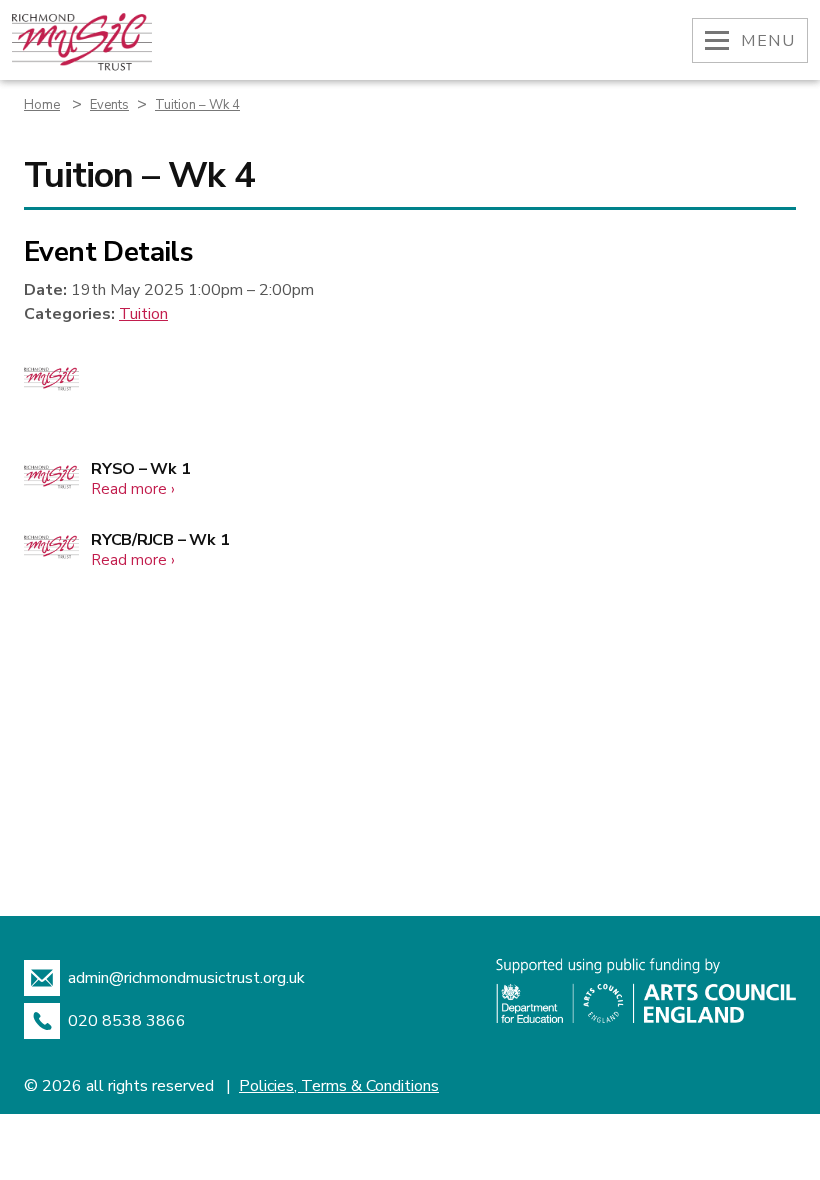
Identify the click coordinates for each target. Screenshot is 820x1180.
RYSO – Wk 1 (141, 469)
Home (42, 105)
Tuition (143, 314)
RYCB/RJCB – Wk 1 (160, 540)
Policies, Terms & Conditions (339, 1086)
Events (109, 105)
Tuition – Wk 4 (197, 105)
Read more (133, 489)
